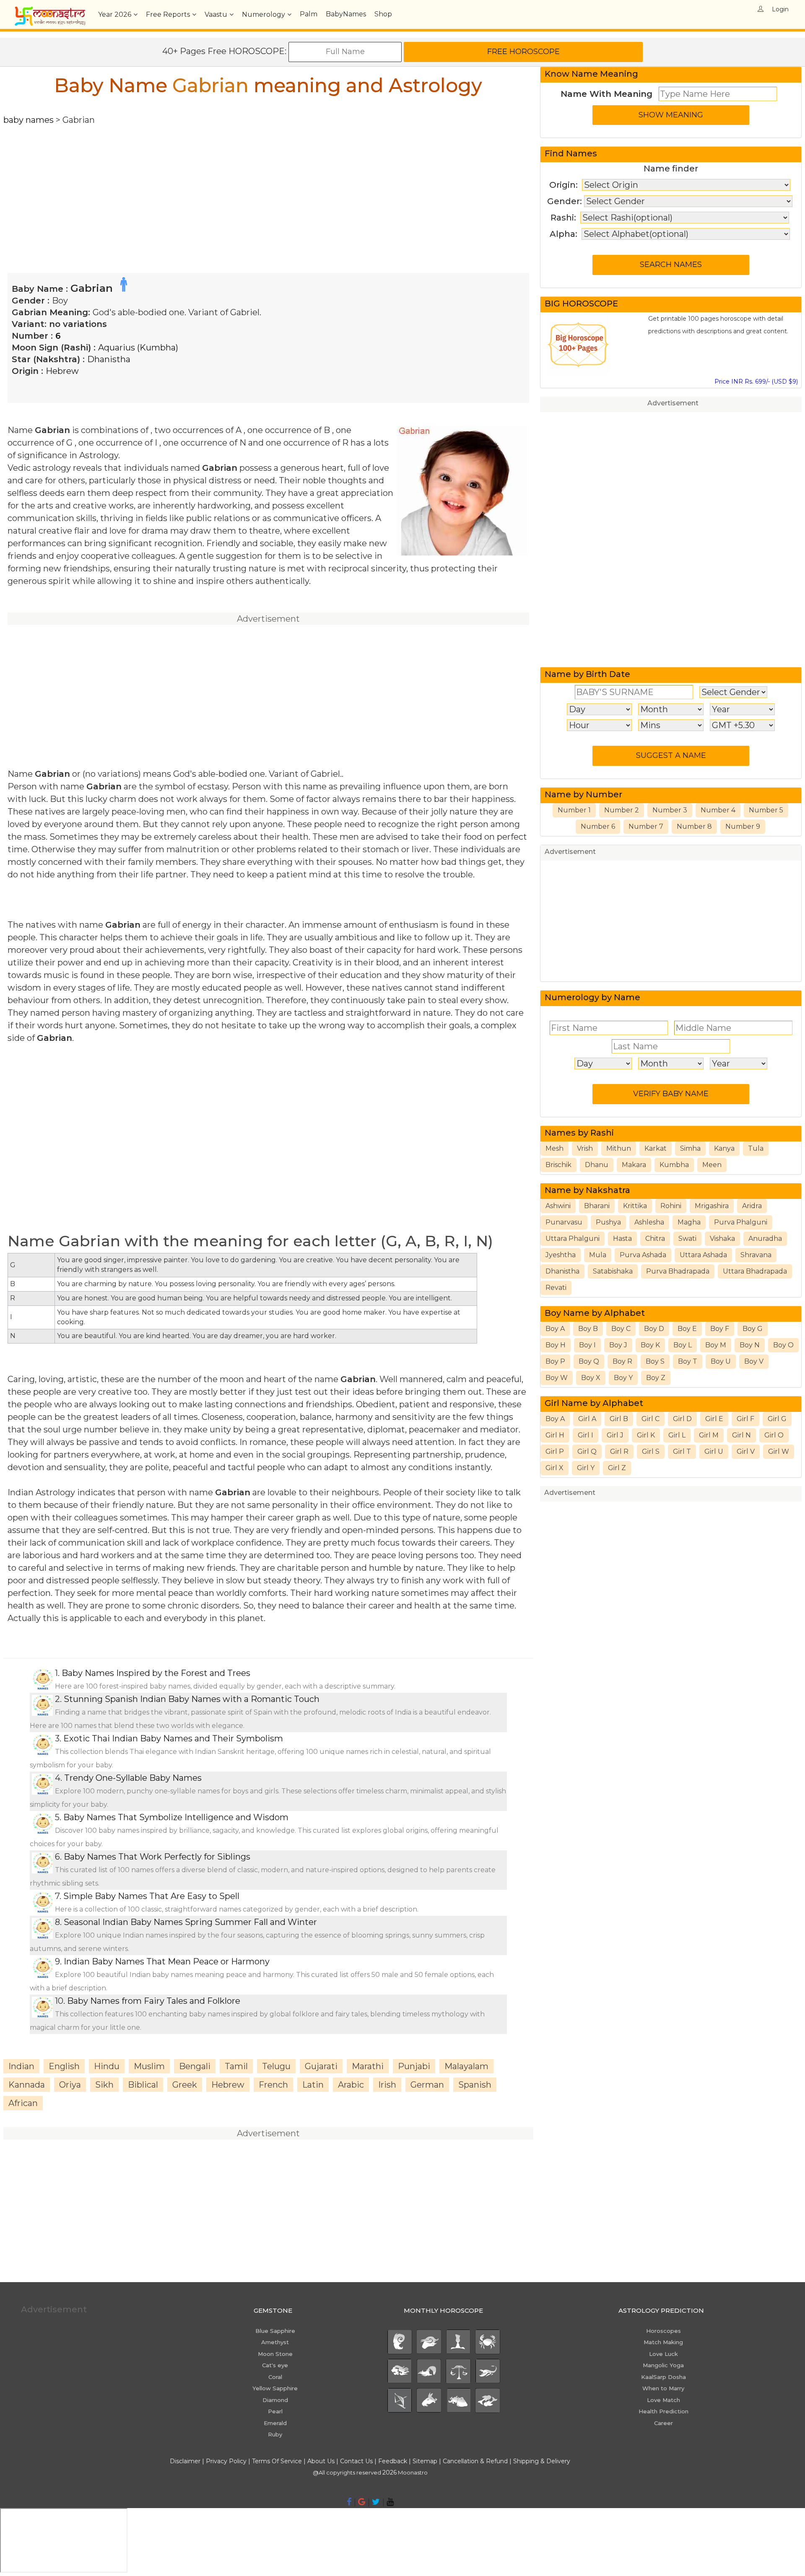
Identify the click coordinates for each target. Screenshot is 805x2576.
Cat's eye (275, 2365)
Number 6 (598, 826)
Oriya (70, 2085)
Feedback (393, 2461)
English (64, 2066)
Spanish (475, 2085)
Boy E (687, 1329)
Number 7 (646, 826)
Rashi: (563, 218)
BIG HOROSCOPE (581, 304)
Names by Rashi (579, 1133)
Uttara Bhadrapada (755, 1271)
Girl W (779, 1451)
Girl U (714, 1451)
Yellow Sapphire (275, 2388)
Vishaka (722, 1239)
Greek (185, 2085)
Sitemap (426, 2461)
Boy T (688, 1361)
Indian (21, 2066)
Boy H (556, 1345)
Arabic (351, 2085)
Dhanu (597, 1165)
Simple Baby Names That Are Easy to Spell (151, 1896)
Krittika (635, 1206)
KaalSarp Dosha (663, 2377)
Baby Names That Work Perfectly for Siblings (157, 1857)
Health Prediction (663, 2411)
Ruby (275, 2434)
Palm (309, 14)
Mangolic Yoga (663, 2365)
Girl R (619, 1451)
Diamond (275, 2400)
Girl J (615, 1435)
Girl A (587, 1419)
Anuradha (765, 1239)
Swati (687, 1239)
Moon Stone (275, 2354)
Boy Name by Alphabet (595, 1313)
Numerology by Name (592, 997)
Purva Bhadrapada (678, 1271)
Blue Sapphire (275, 2331)
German (427, 2085)
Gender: (565, 201)
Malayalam (466, 2066)
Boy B (588, 1329)
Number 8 (694, 826)
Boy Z (656, 1378)
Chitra (655, 1239)
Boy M (716, 1345)
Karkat (656, 1148)
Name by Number (583, 794)
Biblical (143, 2085)
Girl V (746, 1451)
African (23, 2103)
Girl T (682, 1451)
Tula (756, 1148)
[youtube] (390, 2502)
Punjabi (414, 2066)
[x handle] (376, 2502)
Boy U (721, 1361)
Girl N (741, 1435)
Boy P (555, 1361)
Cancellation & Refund (475, 2461)
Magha (689, 1222)
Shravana (756, 1255)
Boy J (618, 1345)
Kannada (27, 2085)
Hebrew (62, 371)
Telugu (276, 2066)
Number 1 (574, 810)
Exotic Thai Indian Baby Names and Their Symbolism (173, 1738)
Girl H (555, 1435)
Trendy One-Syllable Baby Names (133, 1778)
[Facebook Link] (349, 2502)
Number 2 (622, 810)
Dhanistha (109, 359)
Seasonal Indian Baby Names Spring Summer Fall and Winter (190, 1922)
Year (115, 14)
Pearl (275, 2411)
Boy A (555, 1329)
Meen (712, 1165)
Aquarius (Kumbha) (138, 348)
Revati (556, 1288)
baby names (29, 120)
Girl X (554, 1468)
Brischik (558, 1165)
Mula (598, 1255)
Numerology (264, 14)
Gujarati (321, 2066)
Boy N (750, 1345)
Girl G (777, 1419)
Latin (313, 2085)
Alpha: (563, 234)
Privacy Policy (226, 2461)
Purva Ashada (643, 1255)
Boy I (587, 1345)
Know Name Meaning (591, 74)
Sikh (104, 2085)
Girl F (745, 1419)
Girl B (619, 1419)
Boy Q (589, 1361)
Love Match (663, 2400)
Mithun (619, 1148)
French (273, 2085)
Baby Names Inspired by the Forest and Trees (156, 1673)
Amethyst (275, 2342)
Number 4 (718, 810)
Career (663, 2423)
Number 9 (743, 826)
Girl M (709, 1435)
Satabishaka (613, 1271)
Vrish (585, 1148)
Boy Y (623, 1378)
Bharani (597, 1206)
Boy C (621, 1329)
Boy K (650, 1345)
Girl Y (586, 1468)
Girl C (650, 1419)
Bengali (195, 2066)
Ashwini (558, 1206)
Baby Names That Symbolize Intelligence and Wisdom (176, 1817)
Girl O (774, 1435)
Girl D (682, 1419)
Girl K (646, 1435)
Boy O (783, 1345)
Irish (387, 2085)
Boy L (683, 1345)
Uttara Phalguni (573, 1239)
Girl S (651, 1451)
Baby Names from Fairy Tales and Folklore (154, 2001)
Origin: (563, 185)
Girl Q (587, 1451)
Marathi (368, 2066)
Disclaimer (185, 2461)
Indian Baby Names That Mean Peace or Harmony (167, 1961)
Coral (275, 2377)
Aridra (752, 1206)
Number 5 (766, 810)
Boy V (754, 1361)
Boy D (654, 1329)
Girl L (677, 1435)
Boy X (591, 1378)
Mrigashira (712, 1206)
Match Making (663, 2342)
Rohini (671, 1206)
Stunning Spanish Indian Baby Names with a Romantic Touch (192, 1699)
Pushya (608, 1222)
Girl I (586, 1435)
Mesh (554, 1148)
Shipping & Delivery (542, 2461)
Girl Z (617, 1468)
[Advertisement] (255, 185)
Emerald (275, 2423)
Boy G (753, 1329)
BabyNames (346, 14)
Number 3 (670, 810)
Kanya (724, 1148)
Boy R (622, 1361)
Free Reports (168, 14)
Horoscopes (663, 2331)
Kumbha (674, 1165)
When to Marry (663, 2388)
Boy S (655, 1361)
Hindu (107, 2066)
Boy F (720, 1329)
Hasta (622, 1239)
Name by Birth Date (587, 674)
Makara (634, 1165)
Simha (690, 1148)
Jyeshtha (561, 1255)
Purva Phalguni (741, 1222)
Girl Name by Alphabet (594, 1403)
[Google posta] (362, 2502)
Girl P (555, 1451)
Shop (383, 14)
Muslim (149, 2066)
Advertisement (673, 403)
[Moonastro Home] (50, 10)
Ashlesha (649, 1222)
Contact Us (356, 2461)
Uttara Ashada (703, 1255)
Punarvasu (564, 1222)
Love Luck (663, 2354)
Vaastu (216, 14)
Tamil (236, 2066)
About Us (321, 2461)
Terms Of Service (277, 2461)
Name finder (671, 169)
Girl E (714, 1419)
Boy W (557, 1378)
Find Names (571, 153)
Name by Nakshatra (587, 1190)
